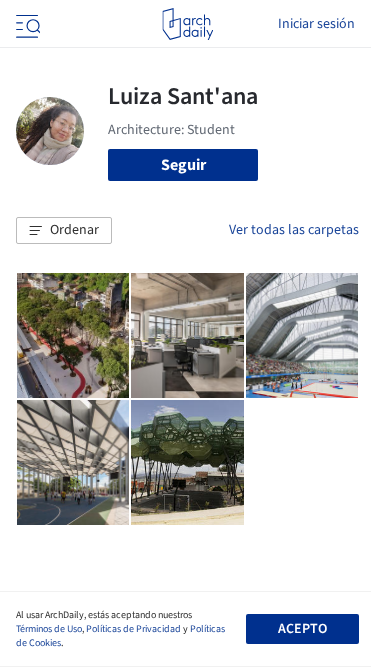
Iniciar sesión (316, 24)
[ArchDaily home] (187, 24)
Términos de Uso (49, 629)
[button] (64, 231)
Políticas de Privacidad (133, 629)
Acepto (302, 629)
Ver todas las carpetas (294, 230)
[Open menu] (26, 24)
